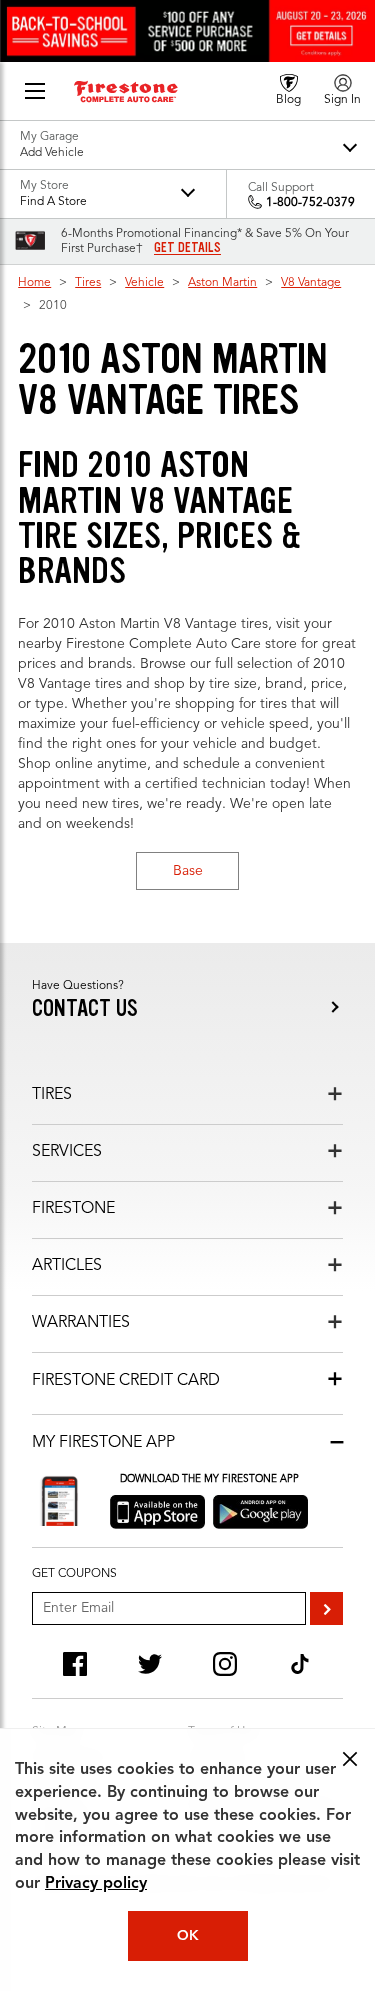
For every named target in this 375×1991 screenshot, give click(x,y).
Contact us (85, 1008)
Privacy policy (96, 1884)
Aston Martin (222, 283)
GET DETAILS (187, 248)
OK (188, 1936)
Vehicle (144, 283)
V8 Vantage (311, 283)
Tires (88, 283)
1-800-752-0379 (310, 203)
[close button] (350, 1759)
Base (188, 871)
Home (34, 283)
